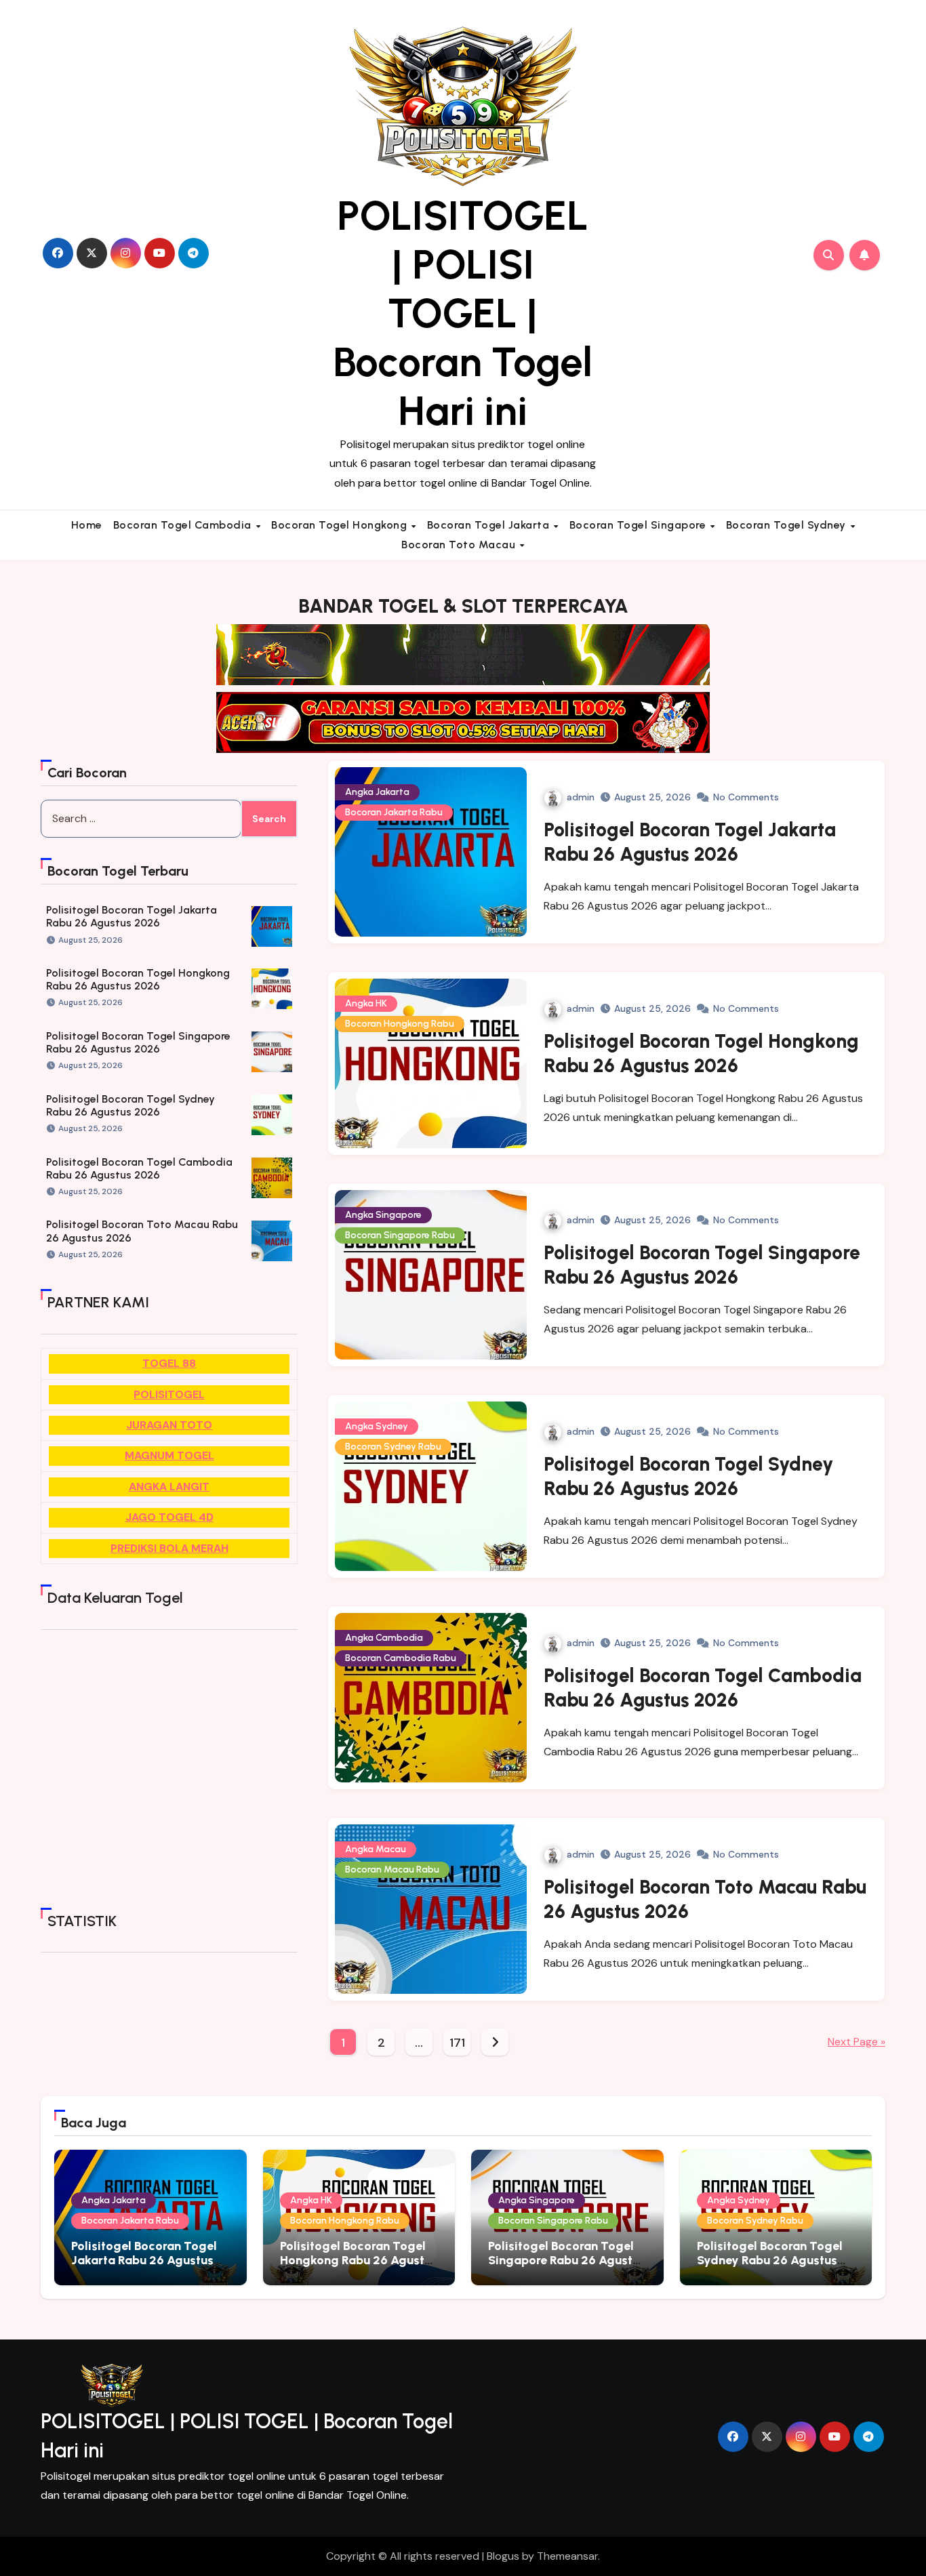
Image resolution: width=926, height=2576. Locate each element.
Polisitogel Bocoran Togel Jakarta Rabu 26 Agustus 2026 (132, 916)
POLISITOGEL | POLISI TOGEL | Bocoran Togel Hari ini (463, 313)
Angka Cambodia (384, 1638)
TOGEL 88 (169, 1363)
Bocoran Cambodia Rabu (401, 1658)
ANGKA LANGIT (169, 1487)
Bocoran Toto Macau (460, 545)
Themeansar (567, 2556)
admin (581, 797)
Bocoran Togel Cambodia (184, 525)
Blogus (503, 2556)
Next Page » (857, 2042)
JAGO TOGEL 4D (169, 1517)
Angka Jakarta (377, 792)
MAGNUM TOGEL (169, 1455)
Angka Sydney (377, 1426)
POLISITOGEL (169, 1394)
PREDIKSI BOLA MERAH (169, 1548)
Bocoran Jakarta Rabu (394, 812)
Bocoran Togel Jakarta (490, 525)
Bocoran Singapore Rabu (400, 1235)
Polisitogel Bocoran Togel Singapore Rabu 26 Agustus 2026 (138, 1042)
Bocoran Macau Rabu (392, 1869)
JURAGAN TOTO (169, 1425)
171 (457, 2043)
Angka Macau (376, 1849)
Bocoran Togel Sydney (788, 525)
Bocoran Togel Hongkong (341, 525)
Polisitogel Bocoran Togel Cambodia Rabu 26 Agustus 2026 (139, 1168)
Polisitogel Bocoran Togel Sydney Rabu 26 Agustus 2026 (130, 1105)
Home (87, 525)
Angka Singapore (383, 1215)
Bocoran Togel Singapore (639, 525)
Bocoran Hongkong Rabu (400, 1024)
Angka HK (366, 1003)
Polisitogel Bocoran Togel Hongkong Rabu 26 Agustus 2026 (138, 979)
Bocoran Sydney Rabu (393, 1447)
